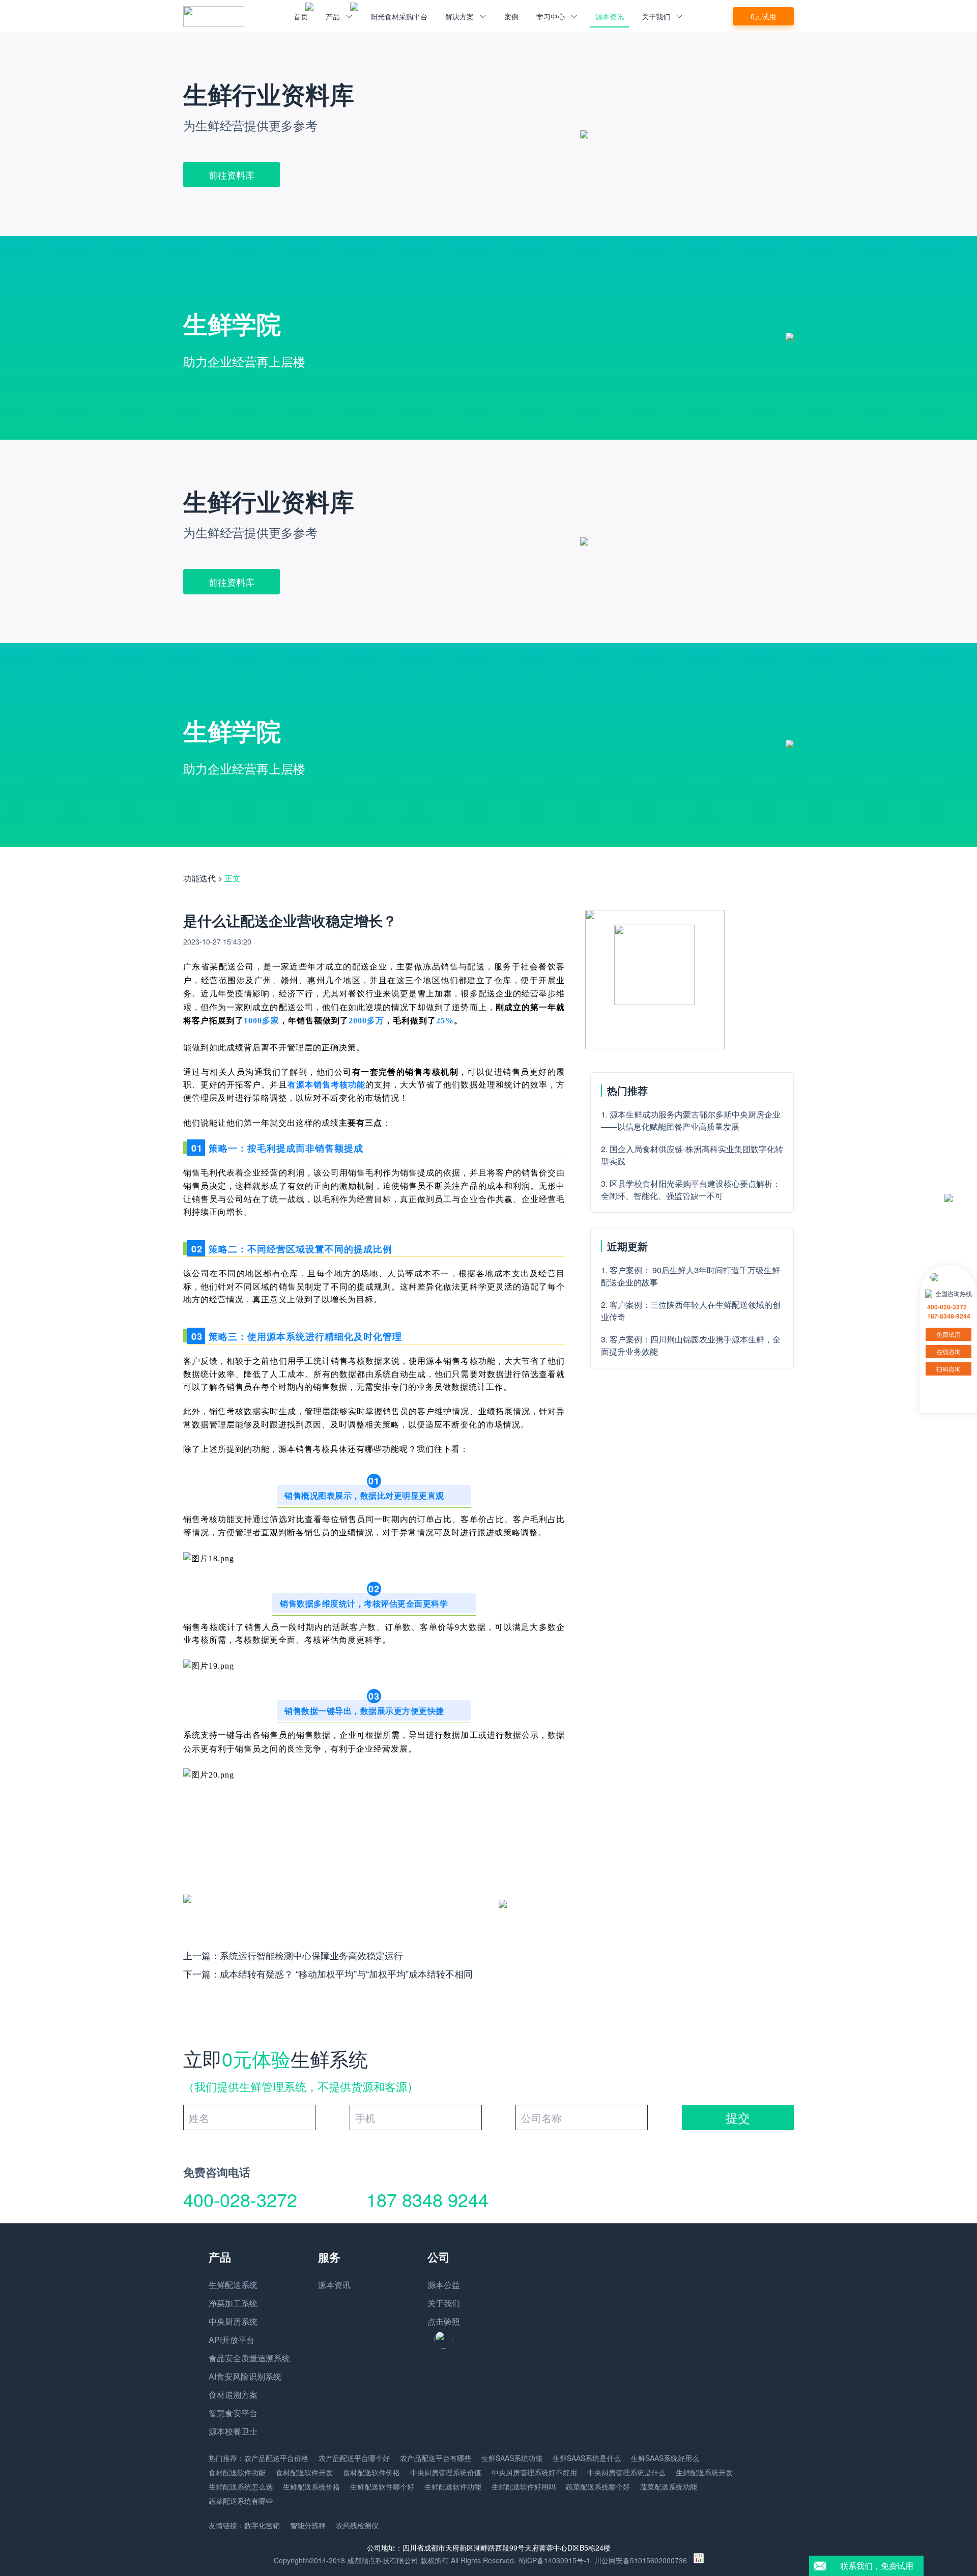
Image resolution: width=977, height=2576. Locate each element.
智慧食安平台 (233, 2413)
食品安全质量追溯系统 (249, 2358)
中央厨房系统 (233, 2321)
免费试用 (949, 1334)
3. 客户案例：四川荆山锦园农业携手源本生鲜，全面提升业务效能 (691, 1345)
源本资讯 (610, 16)
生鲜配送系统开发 (704, 2472)
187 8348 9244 (427, 2199)
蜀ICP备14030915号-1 (554, 2560)
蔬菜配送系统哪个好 (598, 2486)
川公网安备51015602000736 (641, 2560)
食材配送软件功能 (237, 2472)
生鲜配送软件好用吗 (524, 2486)
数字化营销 (262, 2525)
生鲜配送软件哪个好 (382, 2486)
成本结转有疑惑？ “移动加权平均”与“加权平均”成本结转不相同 (346, 1973)
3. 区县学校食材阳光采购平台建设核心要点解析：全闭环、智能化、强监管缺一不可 (691, 1190)
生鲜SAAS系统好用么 (665, 2458)
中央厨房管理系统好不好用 (534, 2472)
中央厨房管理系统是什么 (626, 2472)
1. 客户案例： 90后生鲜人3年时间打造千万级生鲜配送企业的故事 (691, 1276)
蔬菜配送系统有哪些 (241, 2501)
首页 (301, 16)
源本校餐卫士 (233, 2431)
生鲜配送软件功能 (453, 2486)
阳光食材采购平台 (399, 16)
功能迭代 (199, 878)
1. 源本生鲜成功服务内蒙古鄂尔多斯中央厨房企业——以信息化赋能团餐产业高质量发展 (691, 1120)
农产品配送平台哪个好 (354, 2458)
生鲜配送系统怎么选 (241, 2486)
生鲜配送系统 (233, 2285)
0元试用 (763, 16)
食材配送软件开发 (304, 2472)
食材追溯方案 (233, 2395)
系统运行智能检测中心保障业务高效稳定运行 (311, 1955)
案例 (511, 16)
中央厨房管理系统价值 (446, 2472)
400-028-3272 (240, 2199)
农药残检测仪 (357, 2525)
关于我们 (444, 2303)
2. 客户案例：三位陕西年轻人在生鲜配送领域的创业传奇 (691, 1311)
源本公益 (444, 2285)
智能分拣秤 (308, 2525)
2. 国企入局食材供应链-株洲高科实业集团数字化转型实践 (692, 1155)
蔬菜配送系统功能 (669, 2486)
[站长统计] (699, 2560)
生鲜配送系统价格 (311, 2486)
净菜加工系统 (233, 2303)
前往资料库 (232, 175)
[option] (489, 134)
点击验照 (444, 2321)
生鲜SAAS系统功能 (512, 2458)
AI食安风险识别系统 (245, 2376)
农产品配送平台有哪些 (436, 2458)
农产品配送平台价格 (276, 2458)
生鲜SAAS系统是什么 (587, 2458)
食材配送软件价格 (371, 2472)
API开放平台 (232, 2340)
